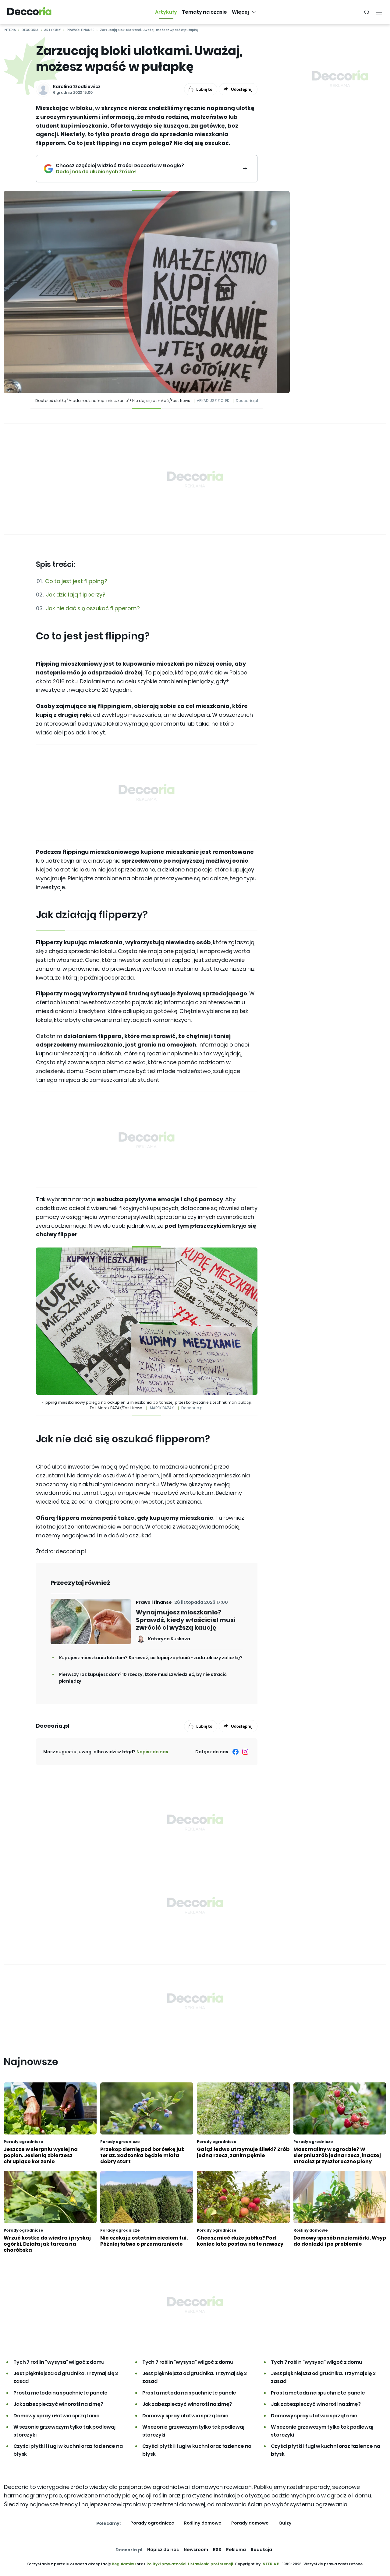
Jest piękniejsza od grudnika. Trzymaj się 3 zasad (66, 2377)
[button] (166, 12)
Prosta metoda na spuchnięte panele (60, 2393)
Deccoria (30, 30)
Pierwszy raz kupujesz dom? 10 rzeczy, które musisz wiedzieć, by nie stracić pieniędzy (143, 1678)
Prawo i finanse (80, 30)
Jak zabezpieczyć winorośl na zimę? (58, 2404)
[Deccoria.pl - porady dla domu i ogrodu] (29, 12)
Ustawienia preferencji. (211, 2564)
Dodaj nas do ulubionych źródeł (120, 172)
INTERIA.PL (271, 2564)
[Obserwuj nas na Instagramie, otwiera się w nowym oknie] (245, 1752)
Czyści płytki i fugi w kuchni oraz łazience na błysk (68, 2450)
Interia (10, 30)
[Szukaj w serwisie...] (367, 12)
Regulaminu (124, 2564)
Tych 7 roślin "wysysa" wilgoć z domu (59, 2362)
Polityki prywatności (166, 2564)
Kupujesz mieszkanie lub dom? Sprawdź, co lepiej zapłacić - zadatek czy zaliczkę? (151, 1658)
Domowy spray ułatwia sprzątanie (57, 2416)
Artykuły (53, 30)
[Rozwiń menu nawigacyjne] (379, 12)
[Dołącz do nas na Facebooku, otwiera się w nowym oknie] (236, 1752)
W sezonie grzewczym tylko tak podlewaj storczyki (64, 2431)
